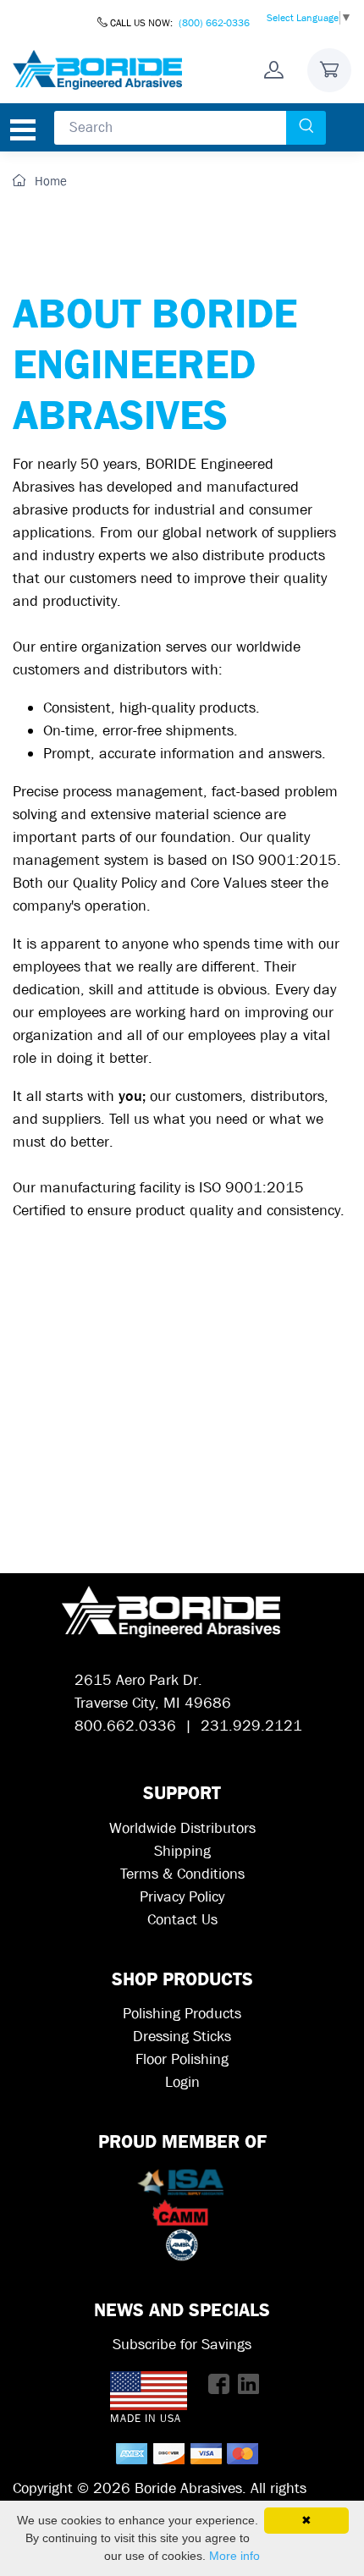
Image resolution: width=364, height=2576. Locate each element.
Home (49, 181)
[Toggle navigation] (23, 130)
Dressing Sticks (182, 2037)
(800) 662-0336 (214, 23)
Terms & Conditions (182, 1874)
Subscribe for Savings (182, 2345)
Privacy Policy (182, 1897)
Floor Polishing (182, 2059)
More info (234, 2556)
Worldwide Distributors (182, 1828)
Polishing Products (182, 2014)
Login (182, 2082)
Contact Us (182, 1920)
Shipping (182, 1851)
